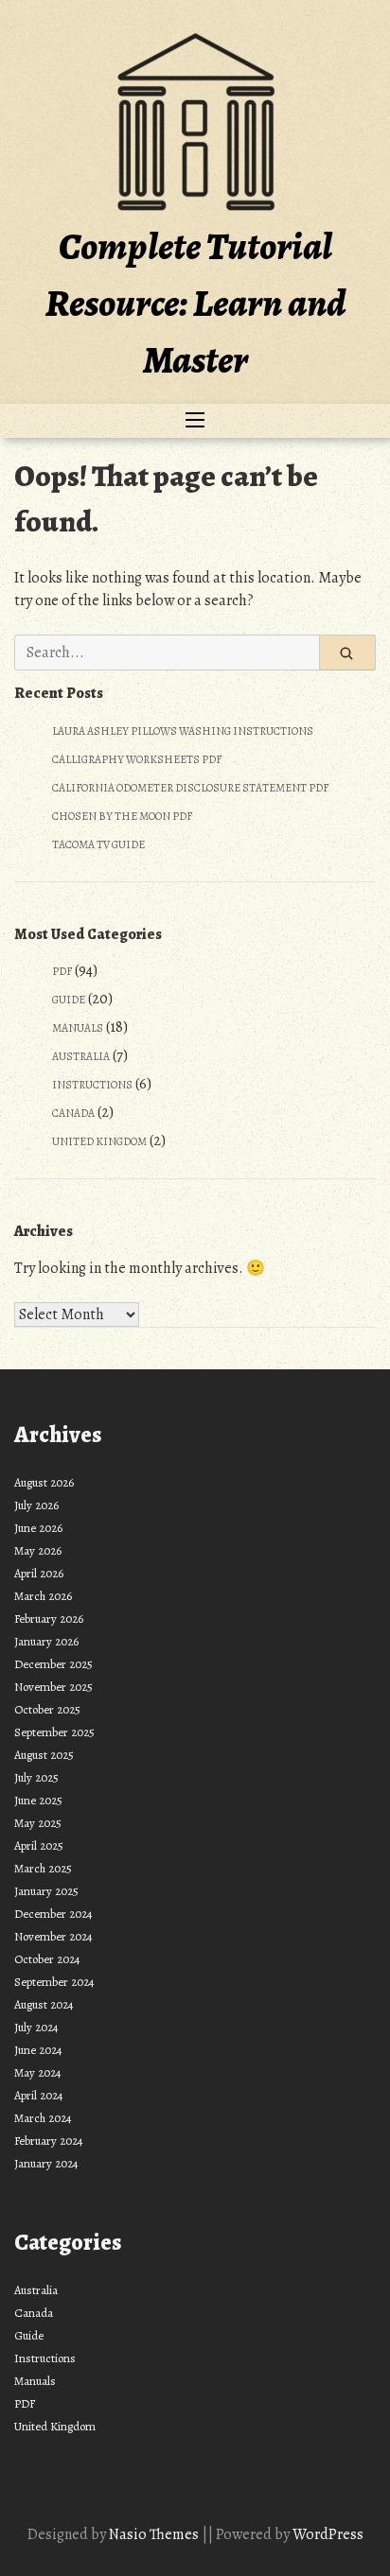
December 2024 (53, 1914)
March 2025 (43, 1868)
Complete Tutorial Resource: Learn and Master (195, 303)
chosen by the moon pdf (122, 816)
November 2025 (53, 1687)
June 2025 (38, 1800)
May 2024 (38, 2072)
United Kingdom (99, 1141)
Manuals (78, 1028)
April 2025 (39, 1845)
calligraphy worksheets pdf (137, 759)
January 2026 (46, 1641)
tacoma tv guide (98, 844)
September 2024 (54, 1982)
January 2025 (46, 1891)
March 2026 (43, 1596)
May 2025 (38, 1823)
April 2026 (39, 1573)
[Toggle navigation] (195, 421)
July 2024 (36, 2027)
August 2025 (44, 1755)
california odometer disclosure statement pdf (190, 788)
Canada (73, 1113)
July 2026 (36, 1505)
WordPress (328, 2534)
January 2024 (46, 2163)
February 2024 (49, 2141)
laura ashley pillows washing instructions (183, 731)
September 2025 (54, 1732)
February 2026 (49, 1619)
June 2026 (38, 1528)
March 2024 (43, 2118)
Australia (81, 1056)
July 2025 (36, 1777)
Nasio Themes (155, 2534)
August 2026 (44, 1482)
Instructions (92, 1085)
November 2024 (53, 1936)
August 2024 (44, 2004)
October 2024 (47, 1959)
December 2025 (53, 1664)
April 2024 (39, 2095)
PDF (62, 971)
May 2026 (38, 1550)
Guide (69, 1000)
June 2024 (38, 2050)
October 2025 (47, 1709)
